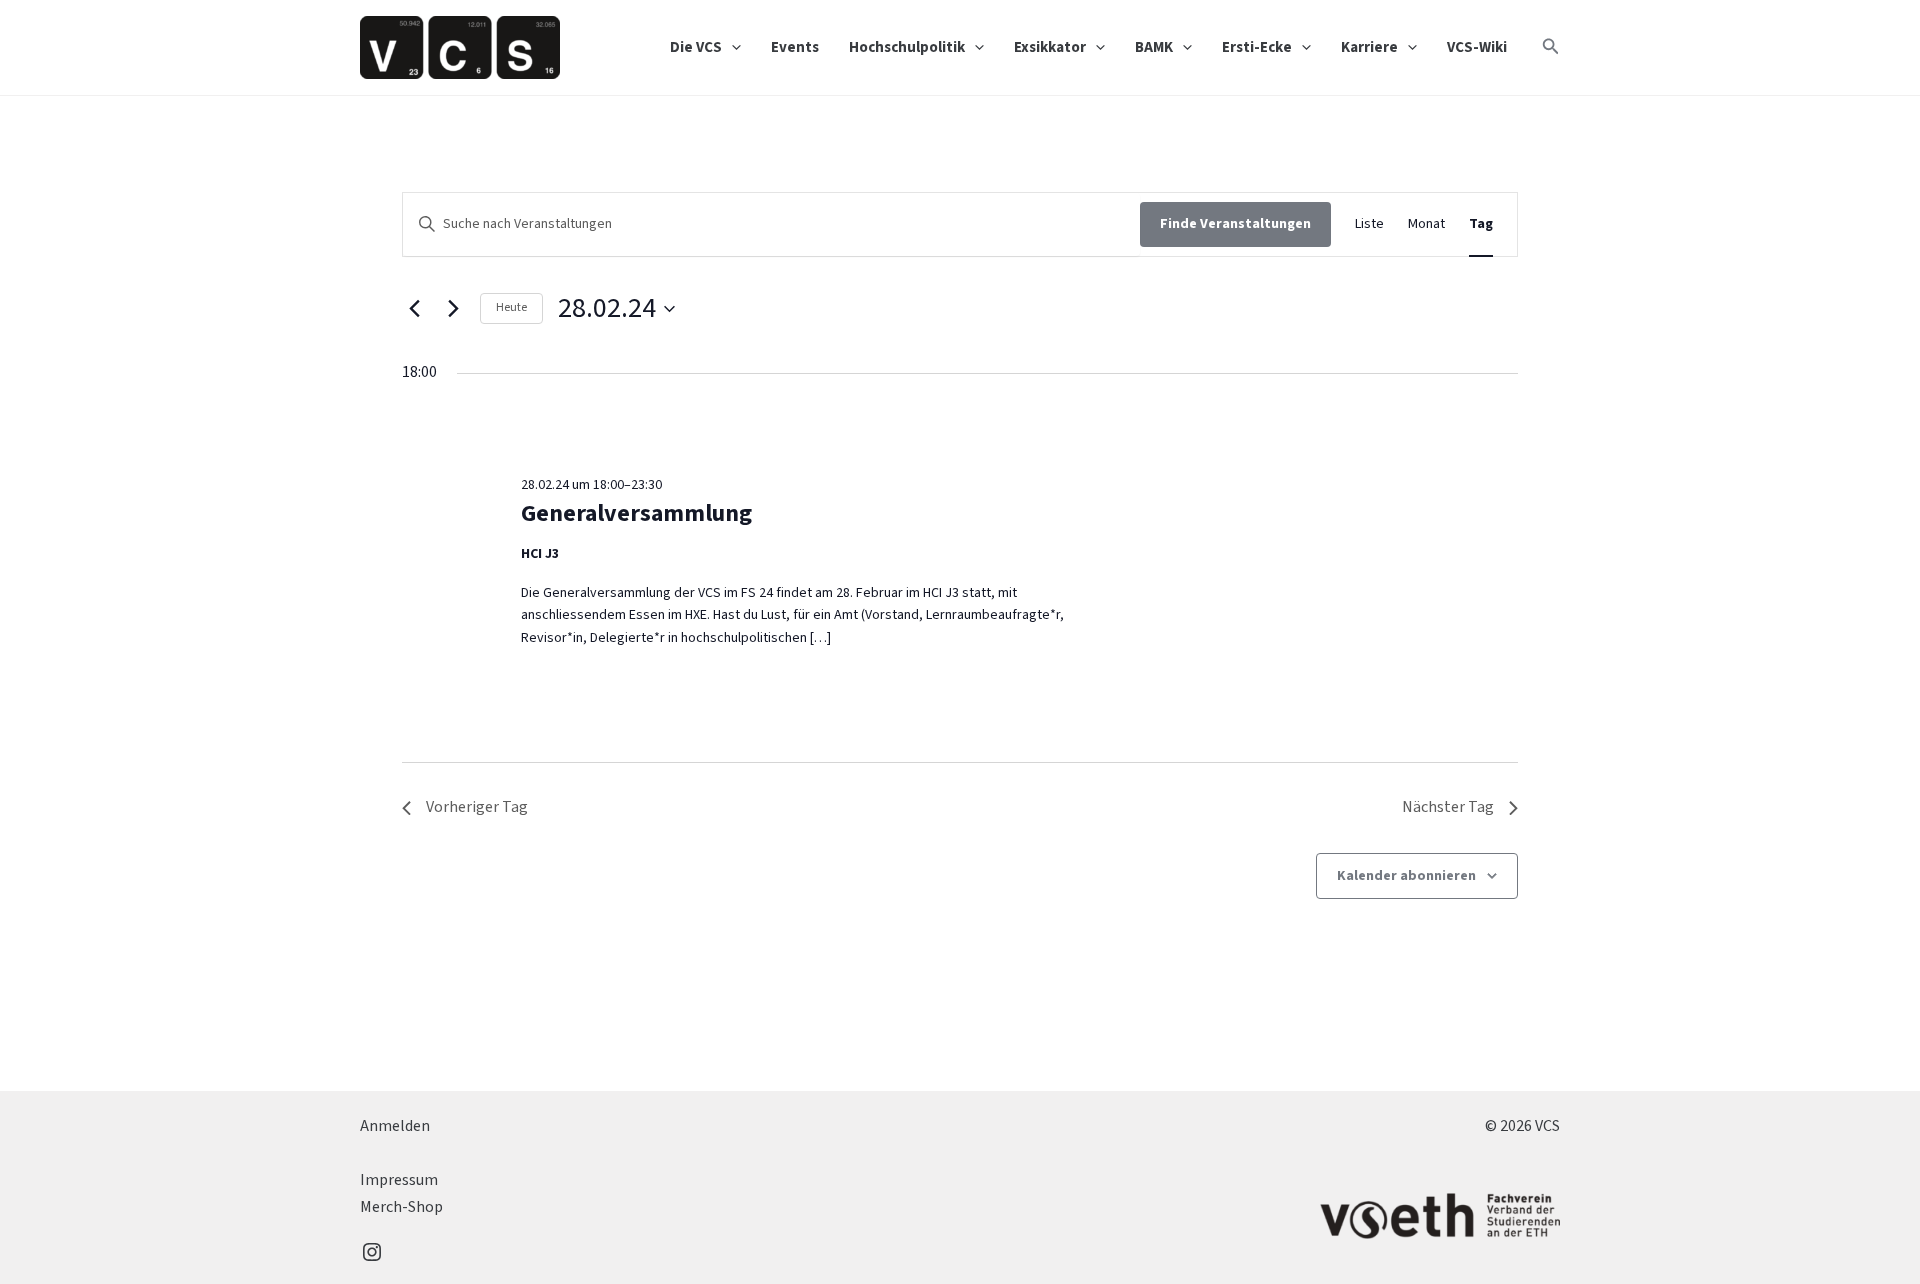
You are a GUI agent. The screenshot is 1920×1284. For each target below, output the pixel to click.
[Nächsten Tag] (453, 309)
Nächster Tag (1448, 807)
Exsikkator (1050, 47)
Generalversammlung (636, 513)
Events (795, 47)
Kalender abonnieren (1406, 876)
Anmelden (395, 1126)
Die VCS (696, 47)
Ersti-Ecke (1257, 47)
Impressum (399, 1180)
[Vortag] (414, 309)
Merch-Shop (401, 1207)
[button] (731, 48)
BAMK (1154, 47)
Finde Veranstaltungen (1235, 224)
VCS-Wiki (1477, 47)
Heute (511, 307)
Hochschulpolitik (907, 47)
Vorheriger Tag (477, 807)
